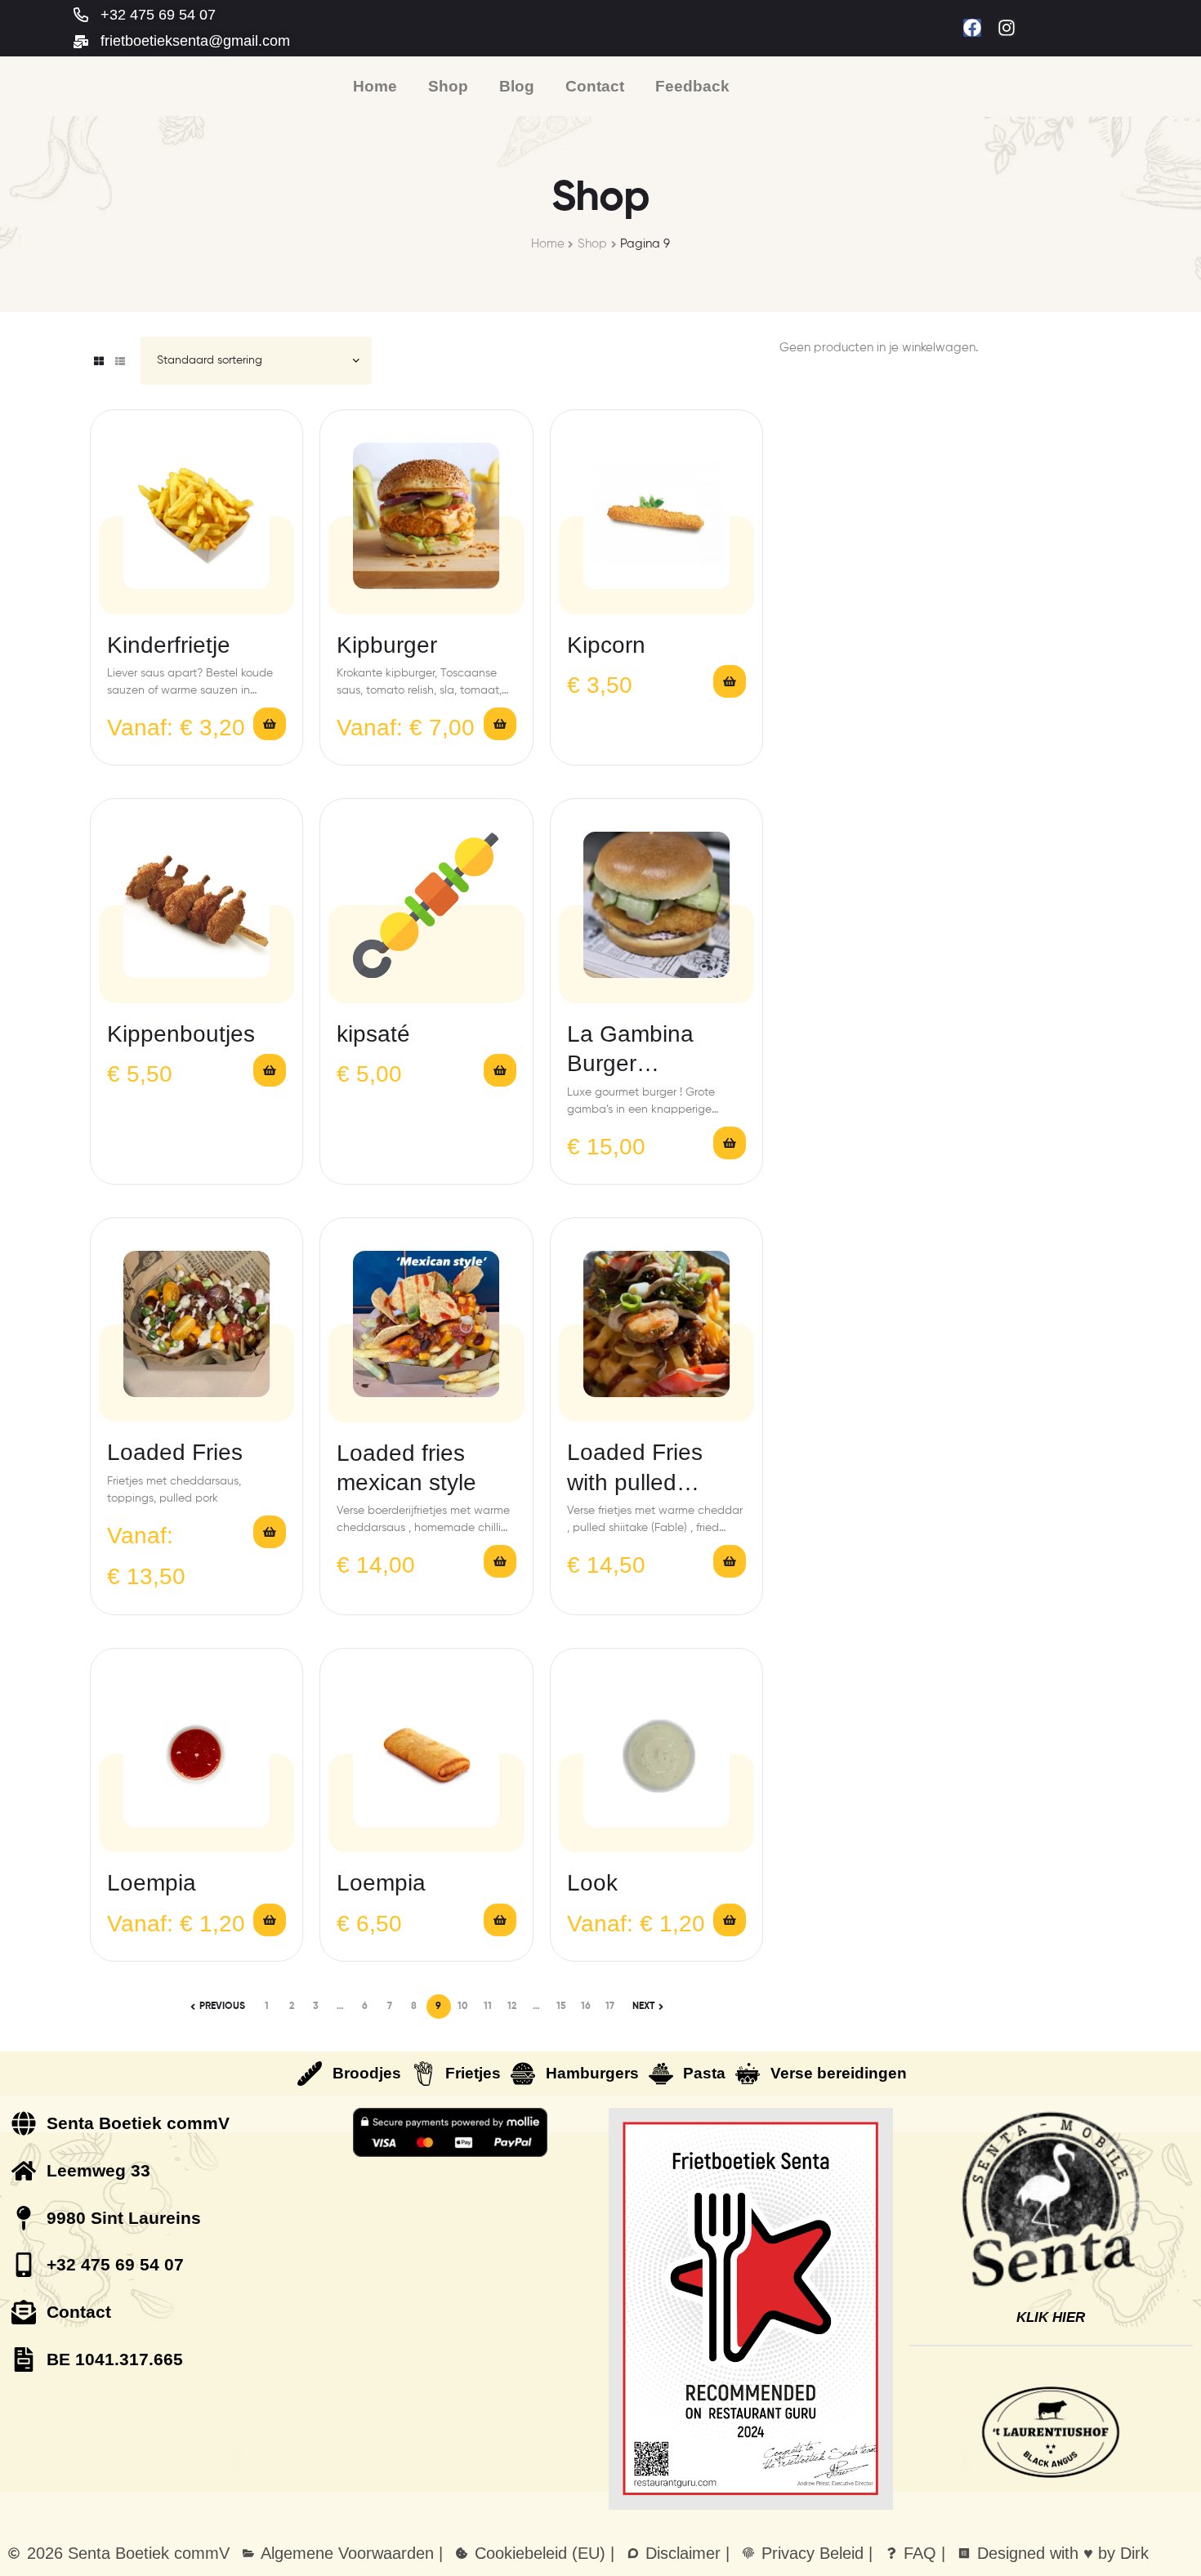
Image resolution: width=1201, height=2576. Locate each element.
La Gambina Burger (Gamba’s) (630, 1050)
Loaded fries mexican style (406, 1468)
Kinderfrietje (169, 645)
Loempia (152, 1883)
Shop (592, 244)
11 (488, 2007)
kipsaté (373, 1034)
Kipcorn (606, 645)
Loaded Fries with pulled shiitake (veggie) (651, 1469)
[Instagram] (1007, 28)
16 (586, 2007)
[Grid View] (99, 361)
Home (548, 244)
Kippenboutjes (181, 1034)
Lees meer (730, 1561)
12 (512, 2007)
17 (610, 2007)
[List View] (120, 361)
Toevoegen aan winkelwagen (730, 681)
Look (592, 1883)
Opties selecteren (270, 724)
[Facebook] (972, 28)
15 (561, 2007)
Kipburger (387, 645)
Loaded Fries (175, 1452)
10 (463, 2007)
